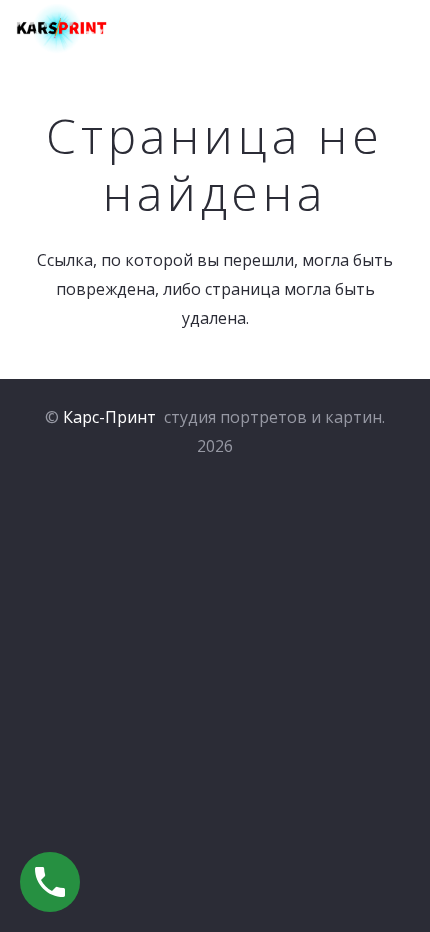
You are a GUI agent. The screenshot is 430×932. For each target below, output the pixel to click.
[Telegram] (322, 30)
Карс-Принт (109, 417)
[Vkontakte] (362, 30)
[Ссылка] (62, 30)
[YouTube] (403, 30)
